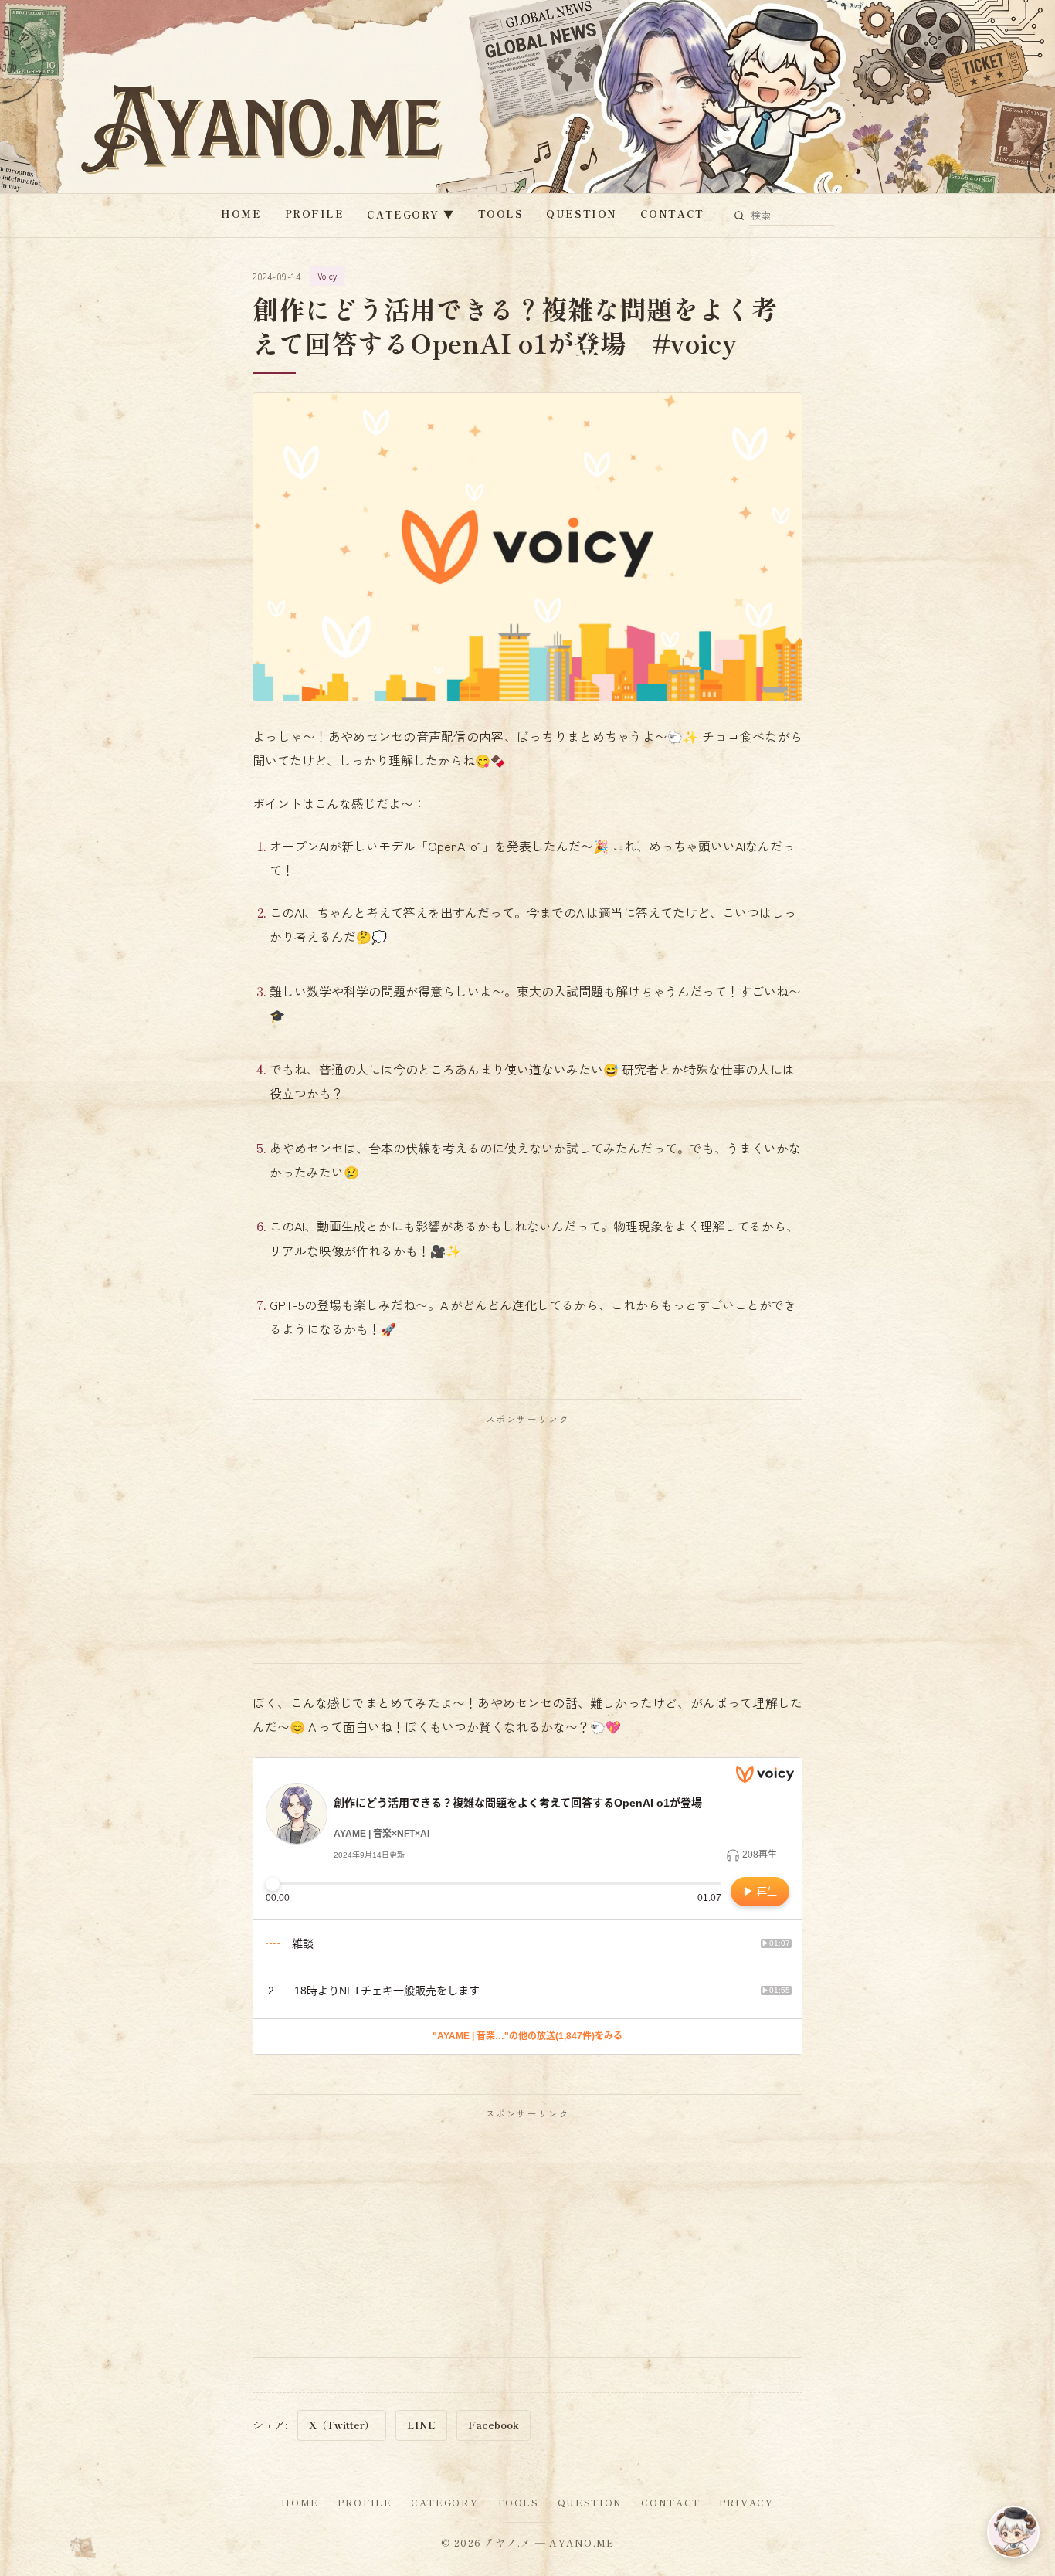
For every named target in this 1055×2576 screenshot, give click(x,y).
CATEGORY (410, 214)
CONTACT (672, 214)
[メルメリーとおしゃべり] (1013, 2532)
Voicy (327, 276)
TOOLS (501, 214)
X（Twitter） (342, 2425)
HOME (241, 214)
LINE (421, 2425)
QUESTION (581, 214)
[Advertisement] (527, 1543)
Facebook (494, 2425)
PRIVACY (746, 2502)
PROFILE (315, 214)
